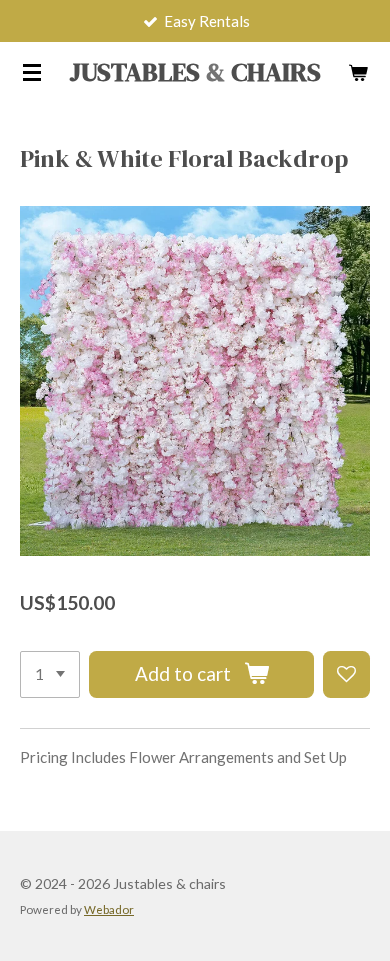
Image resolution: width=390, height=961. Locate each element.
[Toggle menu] (32, 72)
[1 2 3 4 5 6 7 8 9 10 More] (50, 674)
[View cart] (358, 72)
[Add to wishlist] (346, 674)
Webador (109, 909)
